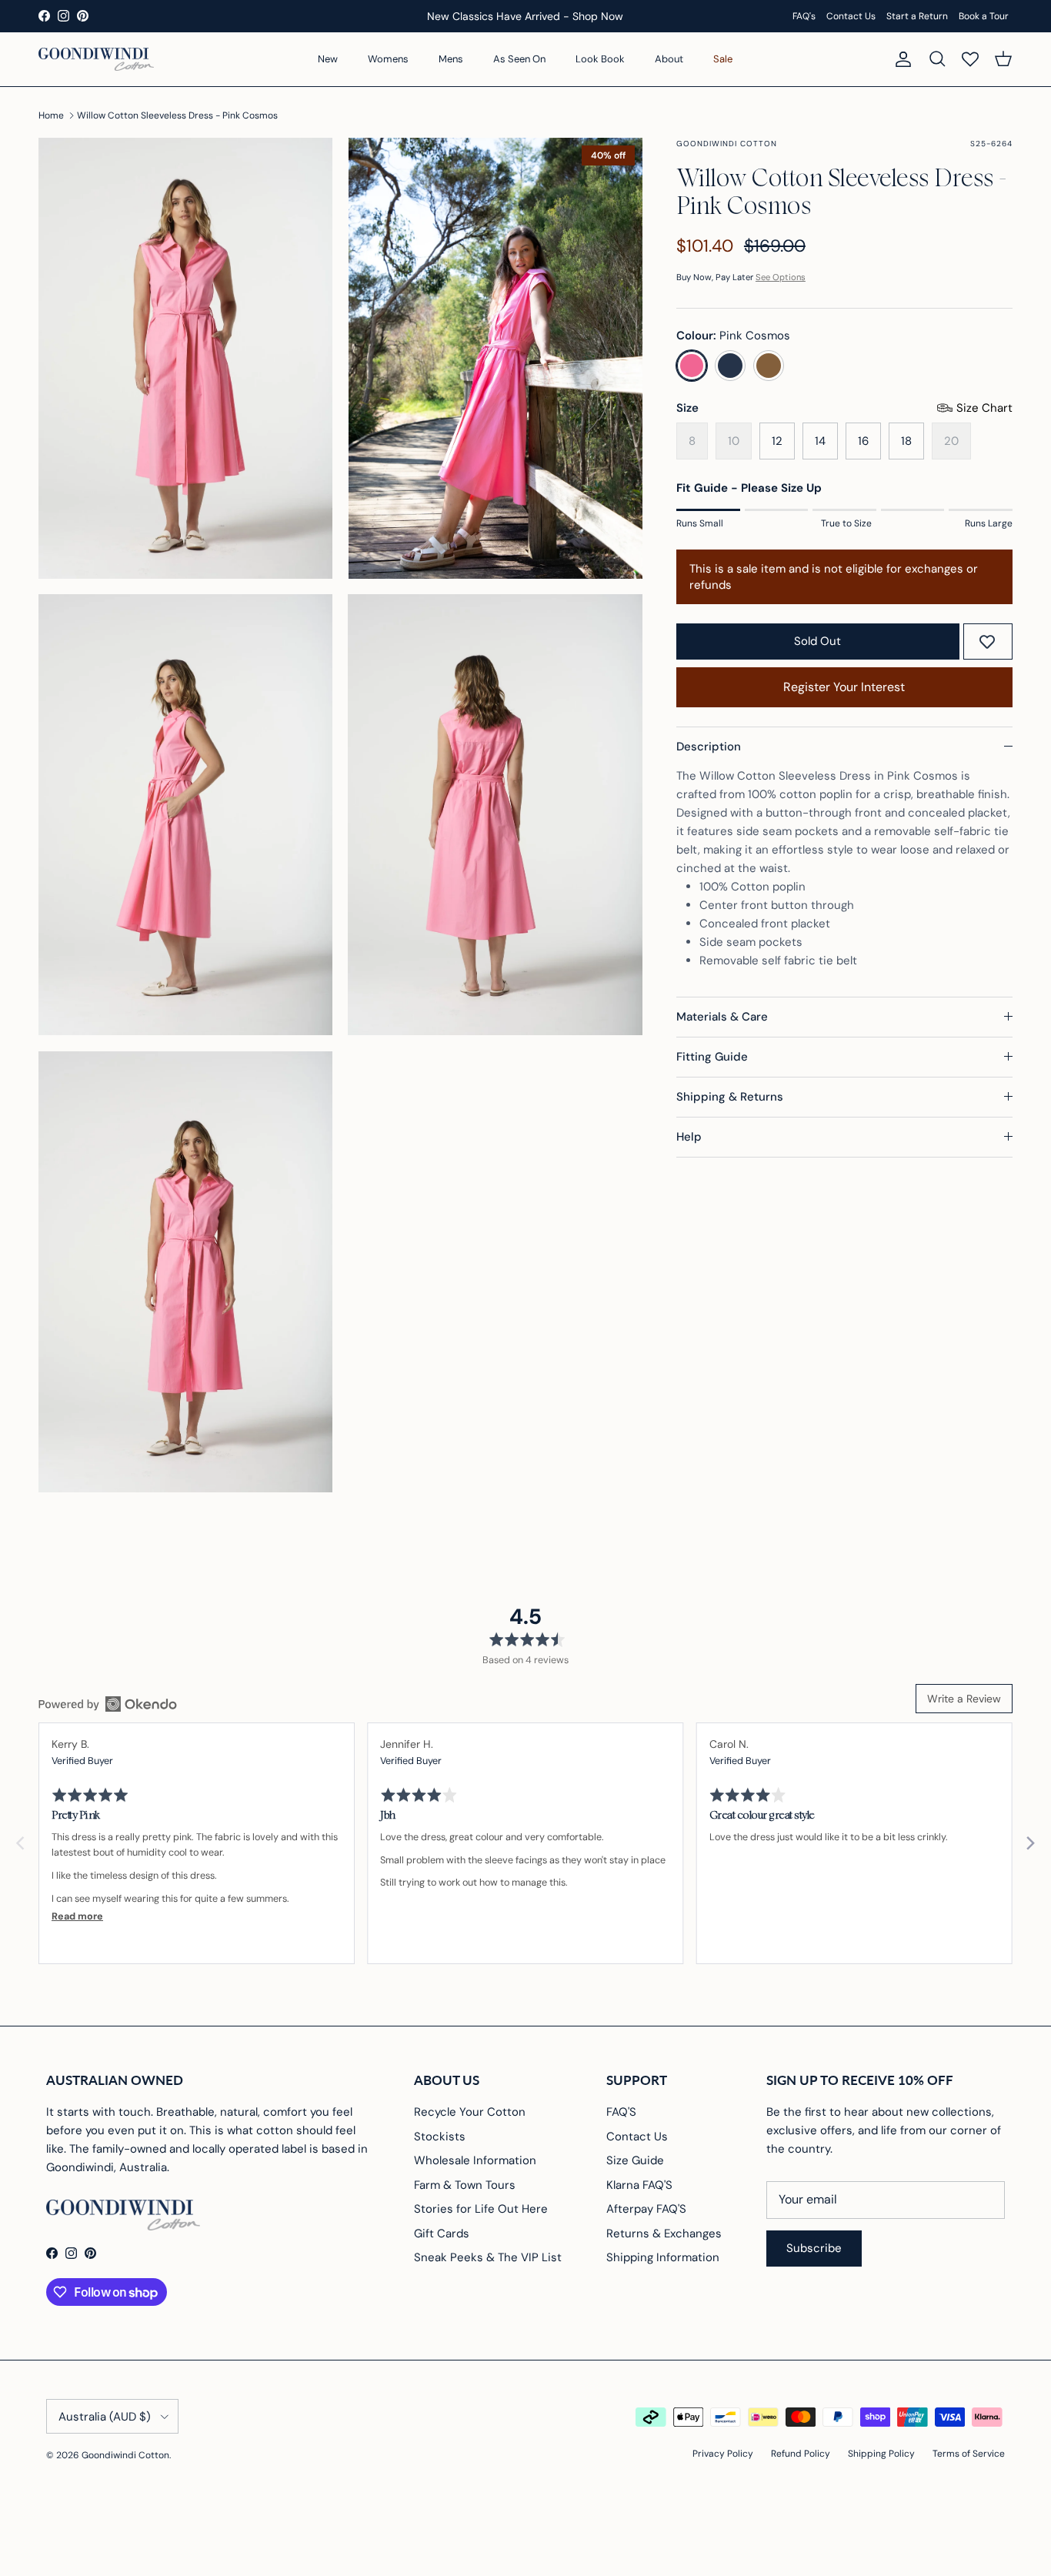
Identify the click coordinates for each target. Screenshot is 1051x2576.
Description (709, 747)
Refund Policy (801, 2454)
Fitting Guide (712, 1057)
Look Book (600, 59)
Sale (723, 59)
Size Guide (635, 2160)
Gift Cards (442, 2234)
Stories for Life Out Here (481, 2209)
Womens (388, 59)
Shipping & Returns (730, 1097)
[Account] (900, 59)
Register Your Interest (844, 687)
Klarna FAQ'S (639, 2185)
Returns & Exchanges (664, 2234)
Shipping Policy (881, 2454)
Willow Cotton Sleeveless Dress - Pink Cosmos (177, 115)
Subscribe (814, 2248)
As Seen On (519, 59)
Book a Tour (984, 16)
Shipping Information (663, 2257)
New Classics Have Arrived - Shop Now (525, 16)
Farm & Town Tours (465, 2185)
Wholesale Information (475, 2160)
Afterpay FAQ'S (646, 2209)
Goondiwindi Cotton (125, 2455)
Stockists (440, 2137)
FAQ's (804, 16)
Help (689, 1137)
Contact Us (851, 16)
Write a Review (964, 1699)
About (669, 59)
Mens (451, 59)
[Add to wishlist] (987, 642)
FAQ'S (621, 2112)
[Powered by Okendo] (108, 1704)
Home (51, 115)
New (328, 59)
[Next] (1029, 1843)
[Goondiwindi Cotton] (96, 59)
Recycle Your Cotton (470, 2112)
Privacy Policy (723, 2454)
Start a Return (917, 16)
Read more (77, 1916)
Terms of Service (969, 2454)
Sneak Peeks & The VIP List (488, 2257)
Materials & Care (722, 1017)
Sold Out (817, 641)
